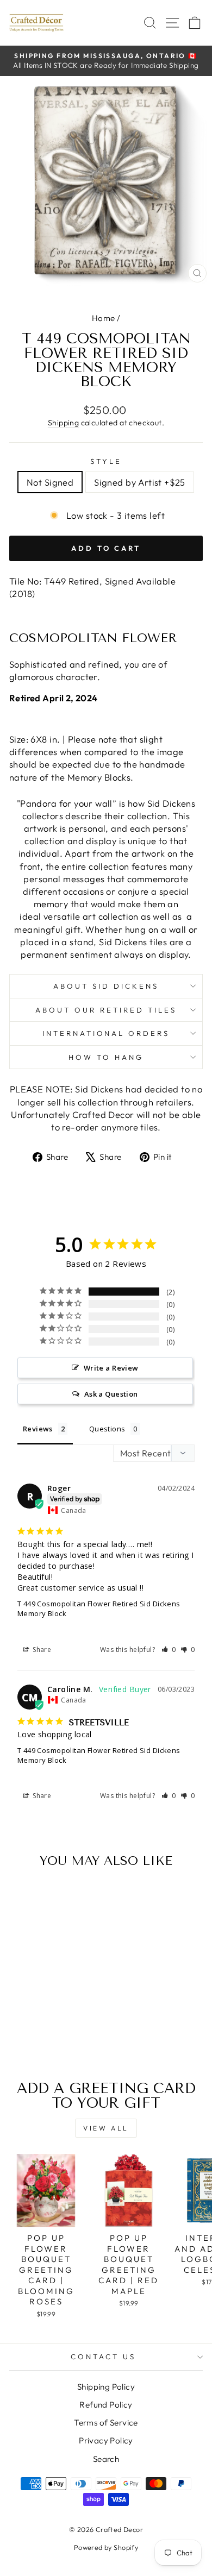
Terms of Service (106, 2423)
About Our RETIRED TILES (106, 1010)
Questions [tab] (107, 1429)
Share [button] (41, 1650)
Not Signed (50, 482)
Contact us (103, 2357)
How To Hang (106, 1057)
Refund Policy (106, 2405)
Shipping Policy (106, 2387)
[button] (169, 1650)
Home (104, 318)
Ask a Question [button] (111, 1394)
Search (106, 2459)
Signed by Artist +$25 (140, 482)
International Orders (106, 1033)
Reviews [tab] (38, 1429)
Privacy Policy (106, 2440)
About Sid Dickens (106, 986)
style (106, 461)
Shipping (63, 423)
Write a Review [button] (111, 1368)
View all (106, 2128)
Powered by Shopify (106, 2547)
